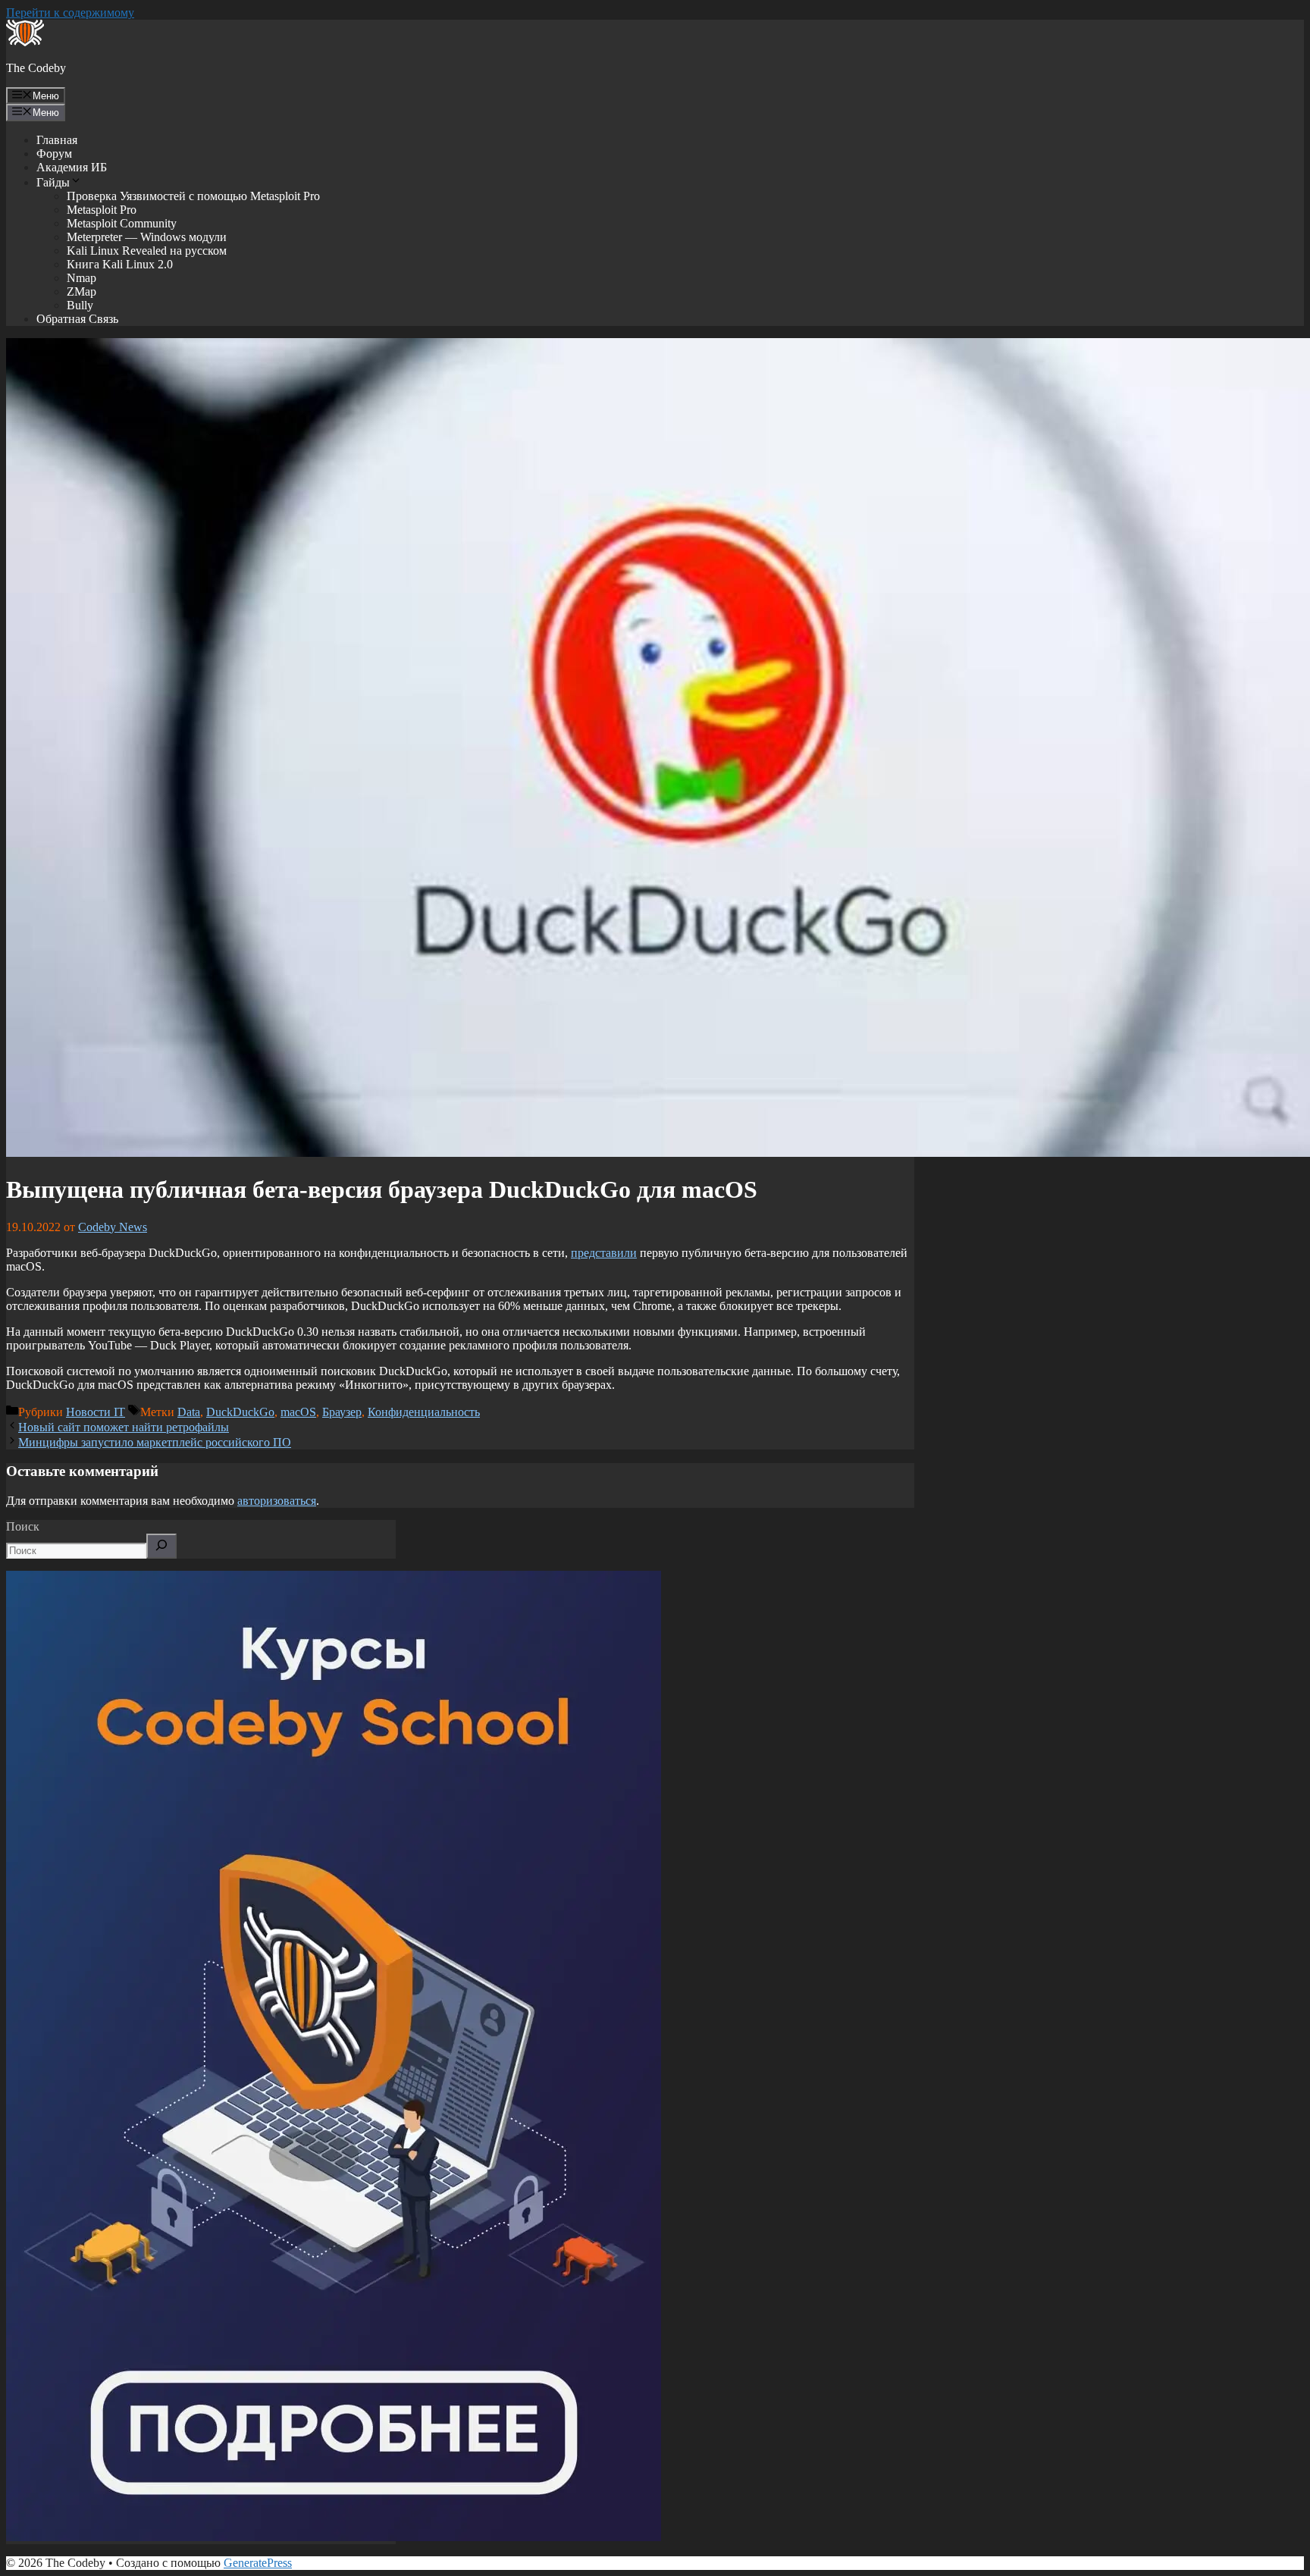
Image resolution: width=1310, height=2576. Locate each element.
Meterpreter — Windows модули (147, 237)
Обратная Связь (77, 319)
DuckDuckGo (240, 1412)
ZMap (81, 291)
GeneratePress (258, 2563)
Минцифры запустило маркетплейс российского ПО (155, 1442)
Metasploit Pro (102, 210)
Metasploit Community (122, 223)
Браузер (342, 1412)
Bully (80, 305)
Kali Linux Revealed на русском (147, 251)
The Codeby (36, 68)
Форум (54, 154)
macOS (298, 1412)
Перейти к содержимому (70, 13)
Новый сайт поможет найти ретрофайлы (124, 1427)
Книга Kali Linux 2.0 (120, 264)
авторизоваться (277, 1501)
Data (189, 1412)
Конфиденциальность (424, 1412)
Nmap (81, 278)
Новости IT (96, 1412)
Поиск (23, 1526)
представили (604, 1253)
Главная (57, 140)
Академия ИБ (72, 167)
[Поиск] (161, 1546)
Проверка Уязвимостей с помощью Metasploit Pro (193, 196)
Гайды (53, 182)
